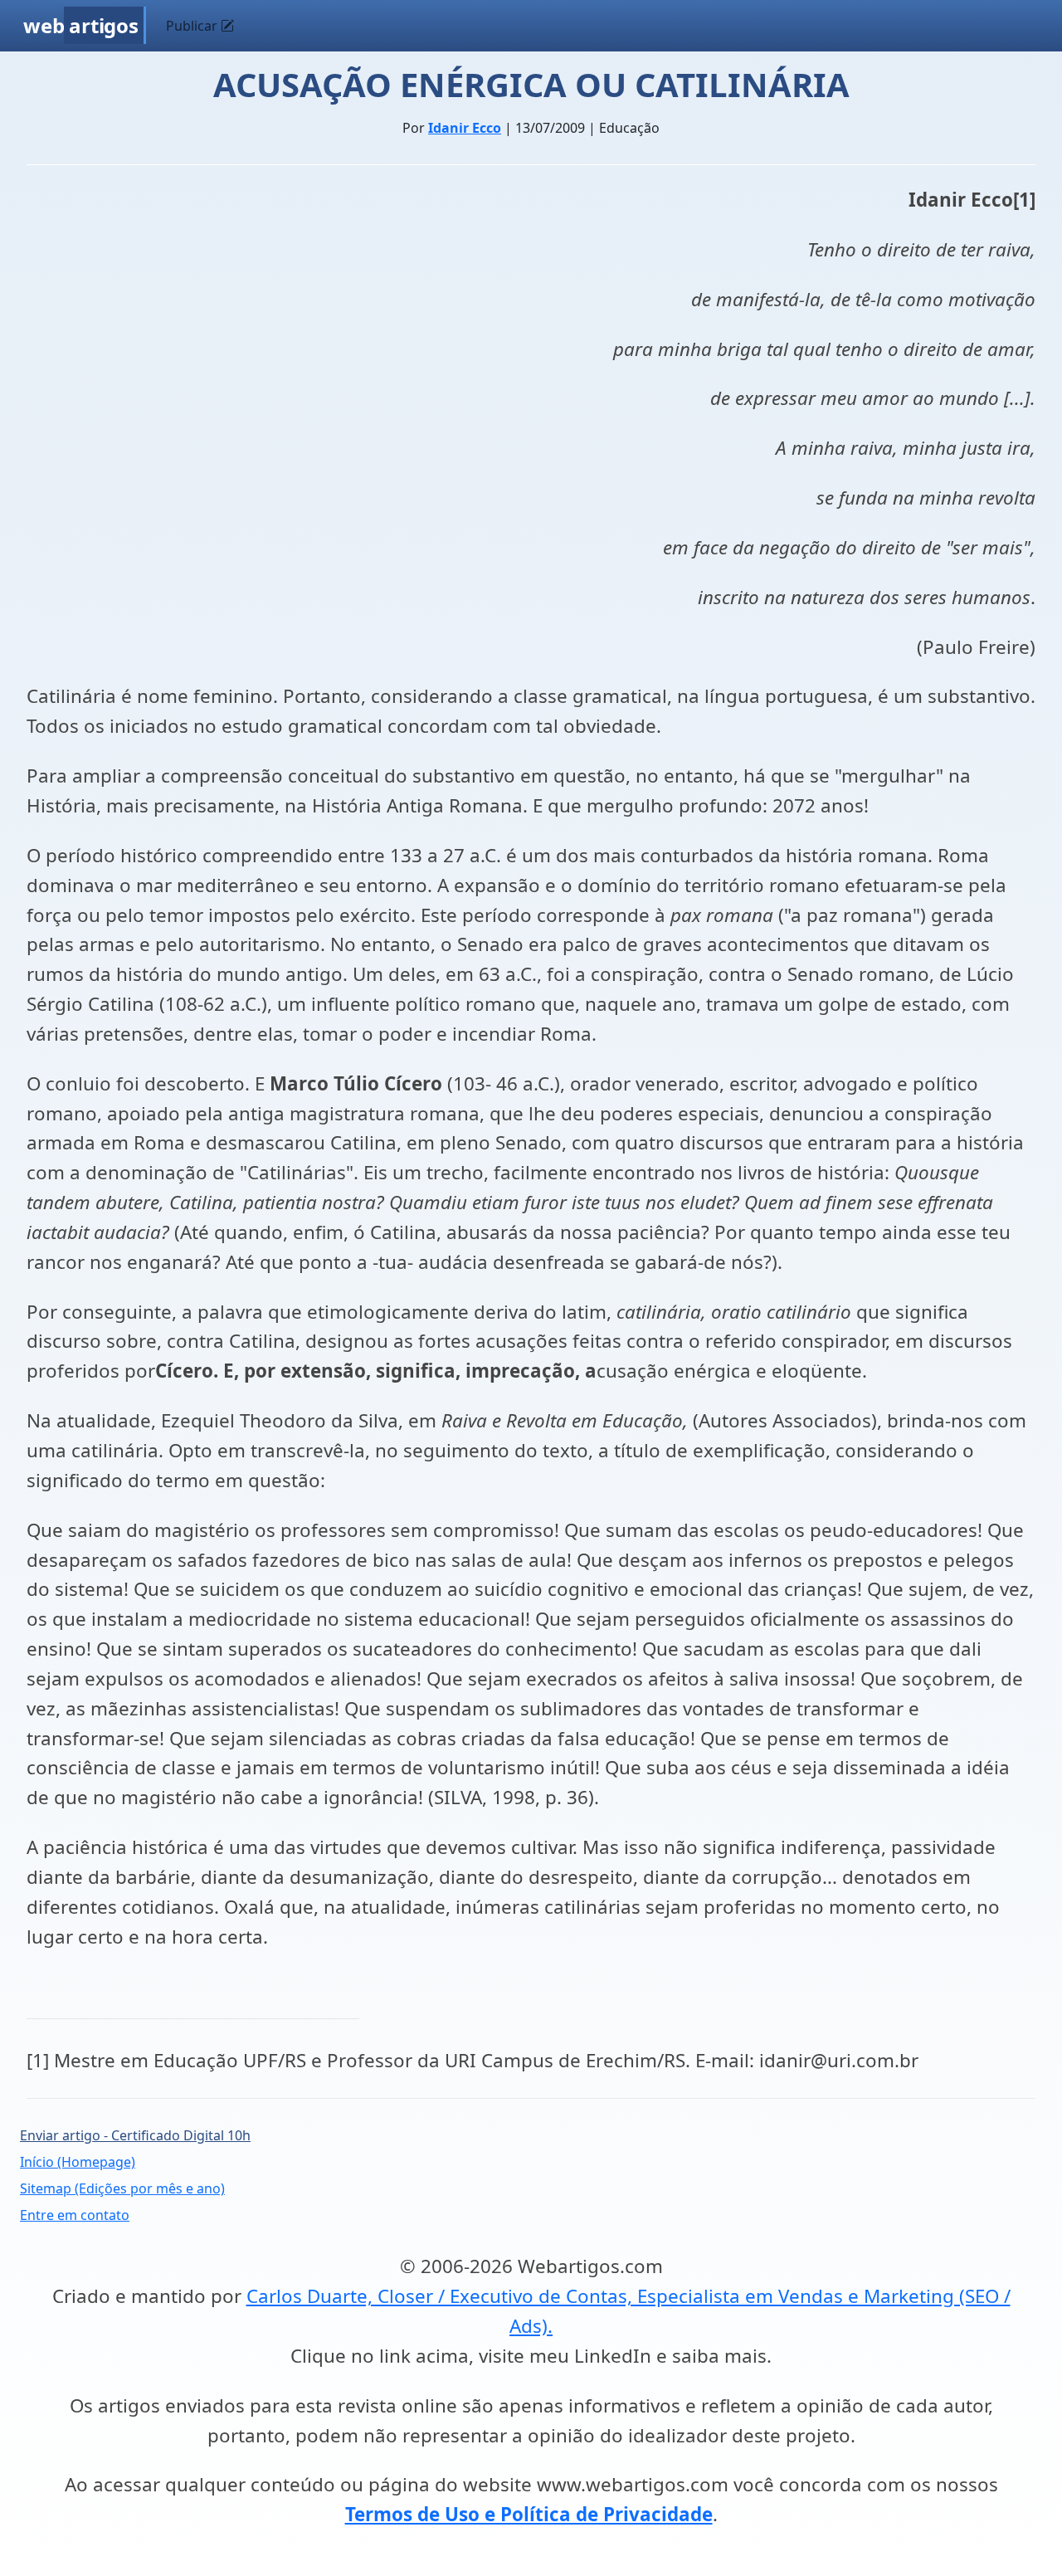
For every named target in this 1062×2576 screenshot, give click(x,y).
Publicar (193, 26)
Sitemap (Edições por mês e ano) (122, 2188)
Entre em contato (75, 2215)
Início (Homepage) (78, 2162)
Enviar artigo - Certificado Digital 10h (135, 2135)
